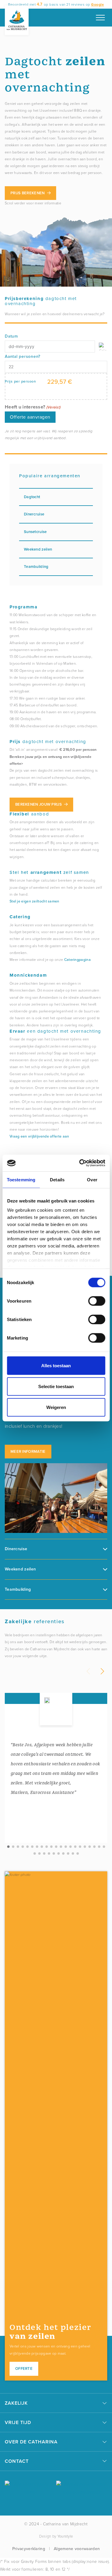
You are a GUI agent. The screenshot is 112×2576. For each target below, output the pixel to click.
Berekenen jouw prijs (39, 804)
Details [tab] (57, 1179)
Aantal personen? (23, 356)
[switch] (97, 1301)
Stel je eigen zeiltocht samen (34, 901)
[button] (8, 1847)
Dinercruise (34, 514)
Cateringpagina (78, 960)
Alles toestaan (56, 1365)
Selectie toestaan (56, 1386)
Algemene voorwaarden (77, 2549)
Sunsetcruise (35, 532)
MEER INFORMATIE (28, 1451)
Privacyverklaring (29, 2549)
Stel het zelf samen (49, 872)
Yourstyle (65, 2536)
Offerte (24, 2368)
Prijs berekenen (28, 193)
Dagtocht (32, 497)
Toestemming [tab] (21, 1179)
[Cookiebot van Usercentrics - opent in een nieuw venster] (80, 1163)
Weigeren (56, 1407)
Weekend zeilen (38, 549)
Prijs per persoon (20, 381)
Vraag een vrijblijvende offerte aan (39, 1136)
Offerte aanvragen (30, 417)
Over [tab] (92, 1179)
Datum (11, 336)
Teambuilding (36, 567)
